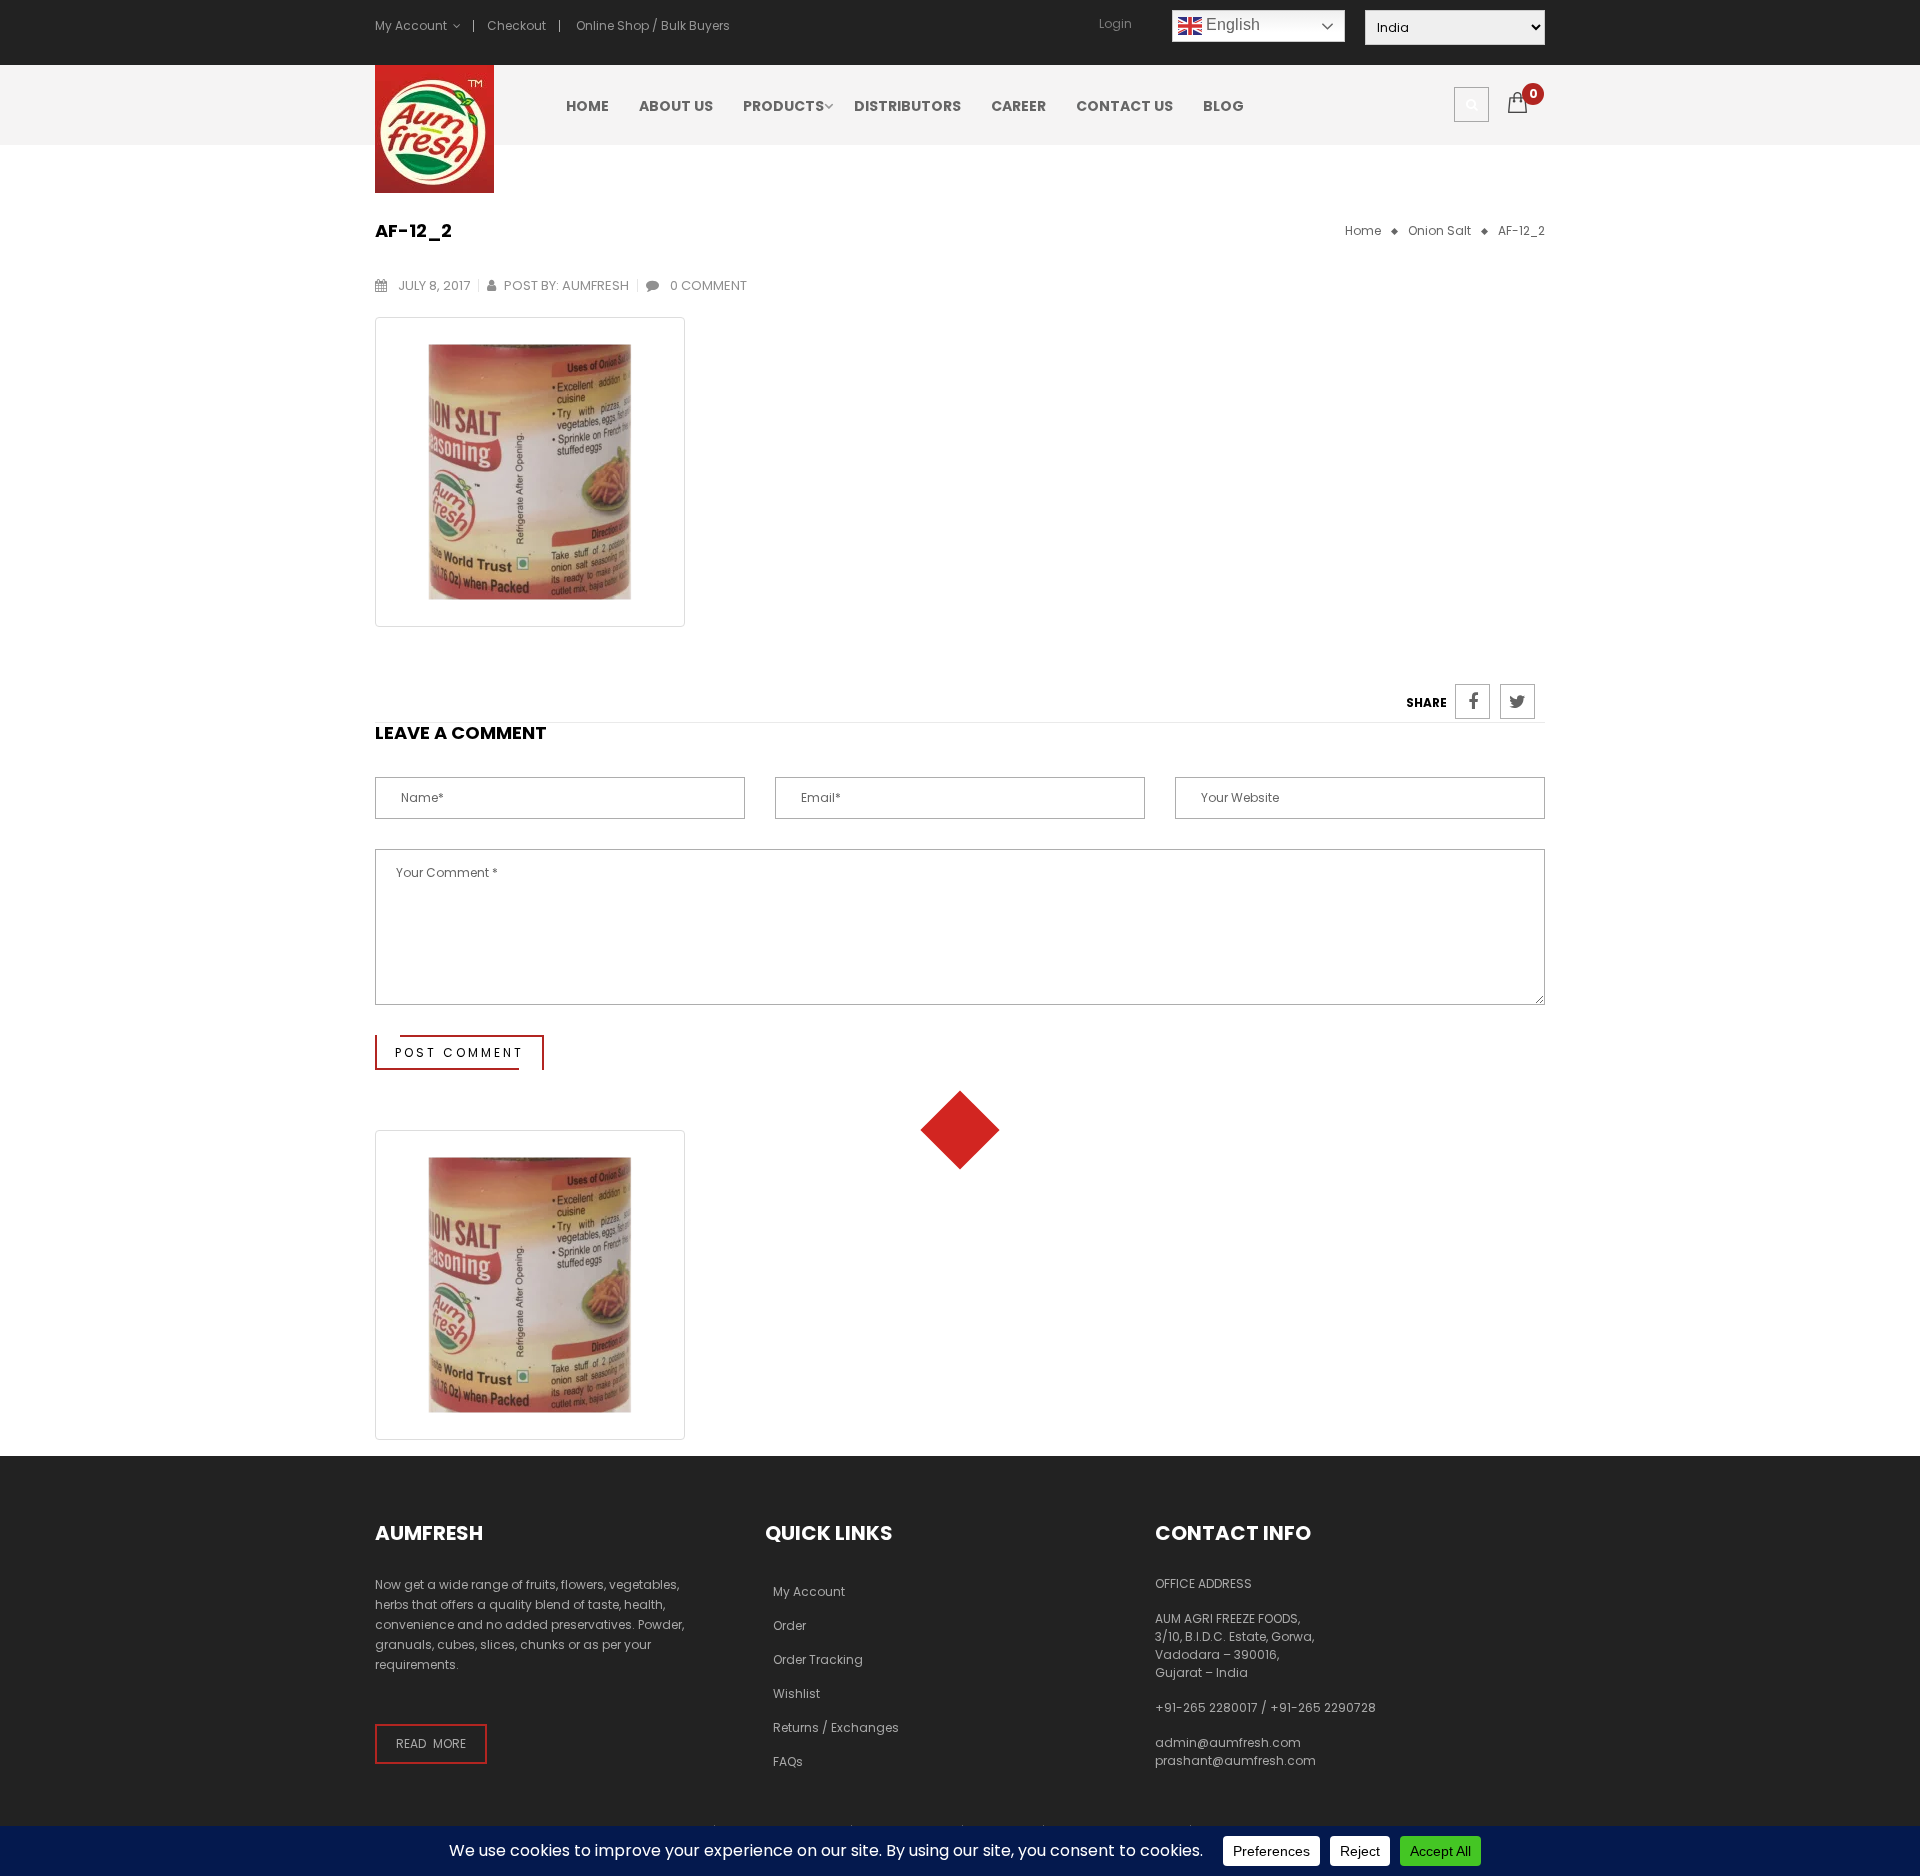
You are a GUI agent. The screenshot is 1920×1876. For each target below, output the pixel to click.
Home (1363, 230)
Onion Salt (1439, 230)
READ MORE (431, 1743)
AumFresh (595, 285)
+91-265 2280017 (1206, 1707)
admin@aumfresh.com (1228, 1742)
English (1231, 24)
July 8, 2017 (432, 285)
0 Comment (707, 285)
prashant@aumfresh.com (1235, 1760)
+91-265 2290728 (1323, 1707)
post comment (459, 1052)
